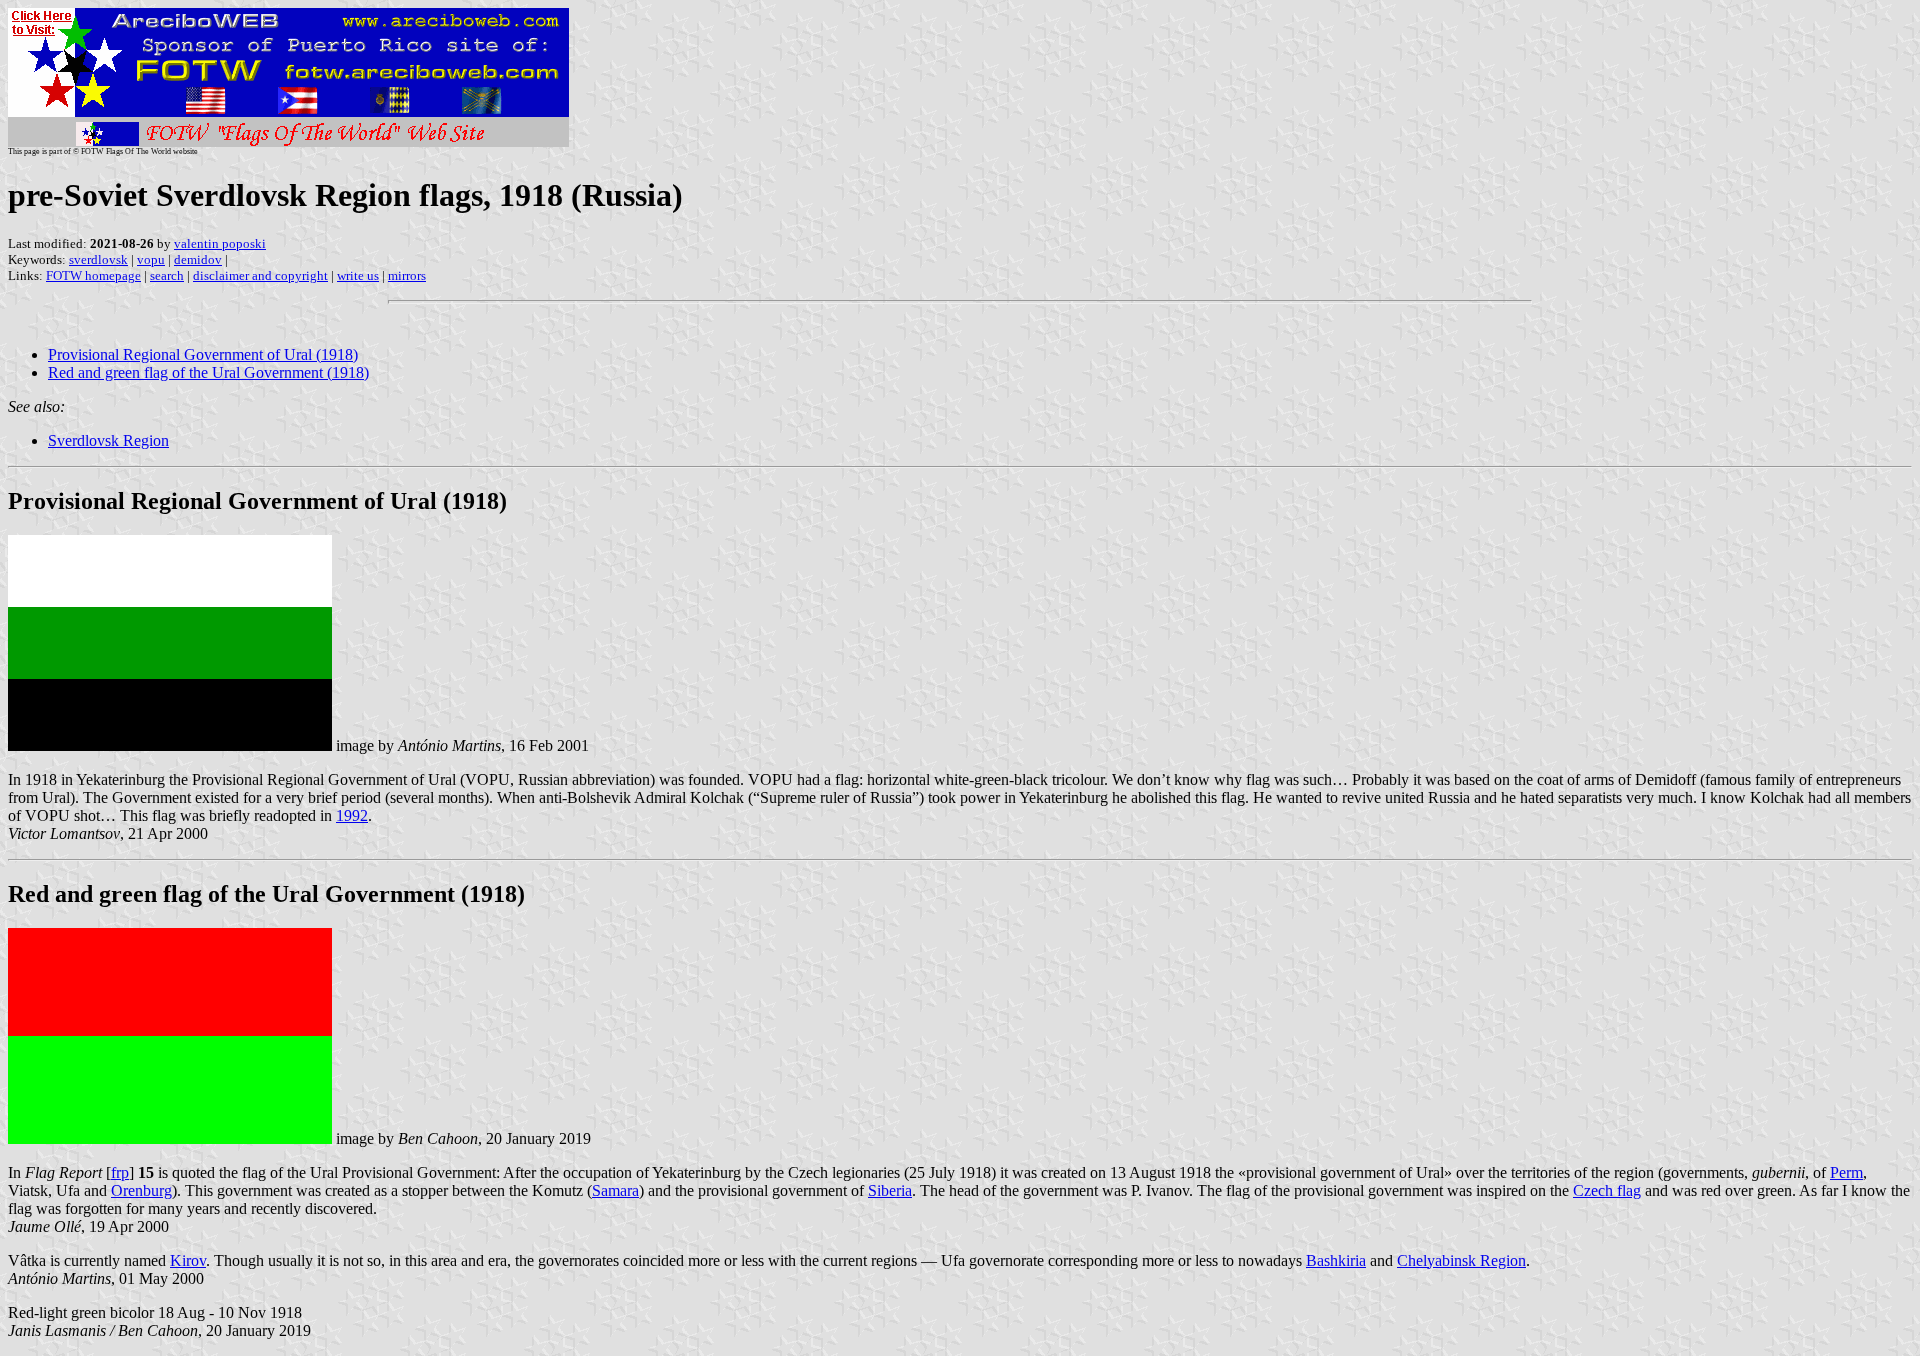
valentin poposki (220, 243)
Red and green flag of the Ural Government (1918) (208, 372)
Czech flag (1607, 1190)
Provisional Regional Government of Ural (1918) (203, 354)
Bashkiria (1336, 1260)
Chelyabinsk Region (1461, 1260)
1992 (352, 815)
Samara (615, 1190)
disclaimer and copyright (260, 275)
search (167, 275)
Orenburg (141, 1190)
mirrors (407, 275)
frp (120, 1172)
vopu (151, 259)
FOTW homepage (93, 275)
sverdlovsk (98, 259)
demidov (198, 259)
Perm (1846, 1172)
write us (358, 275)
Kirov (188, 1260)
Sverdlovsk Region (108, 440)
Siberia (890, 1190)
